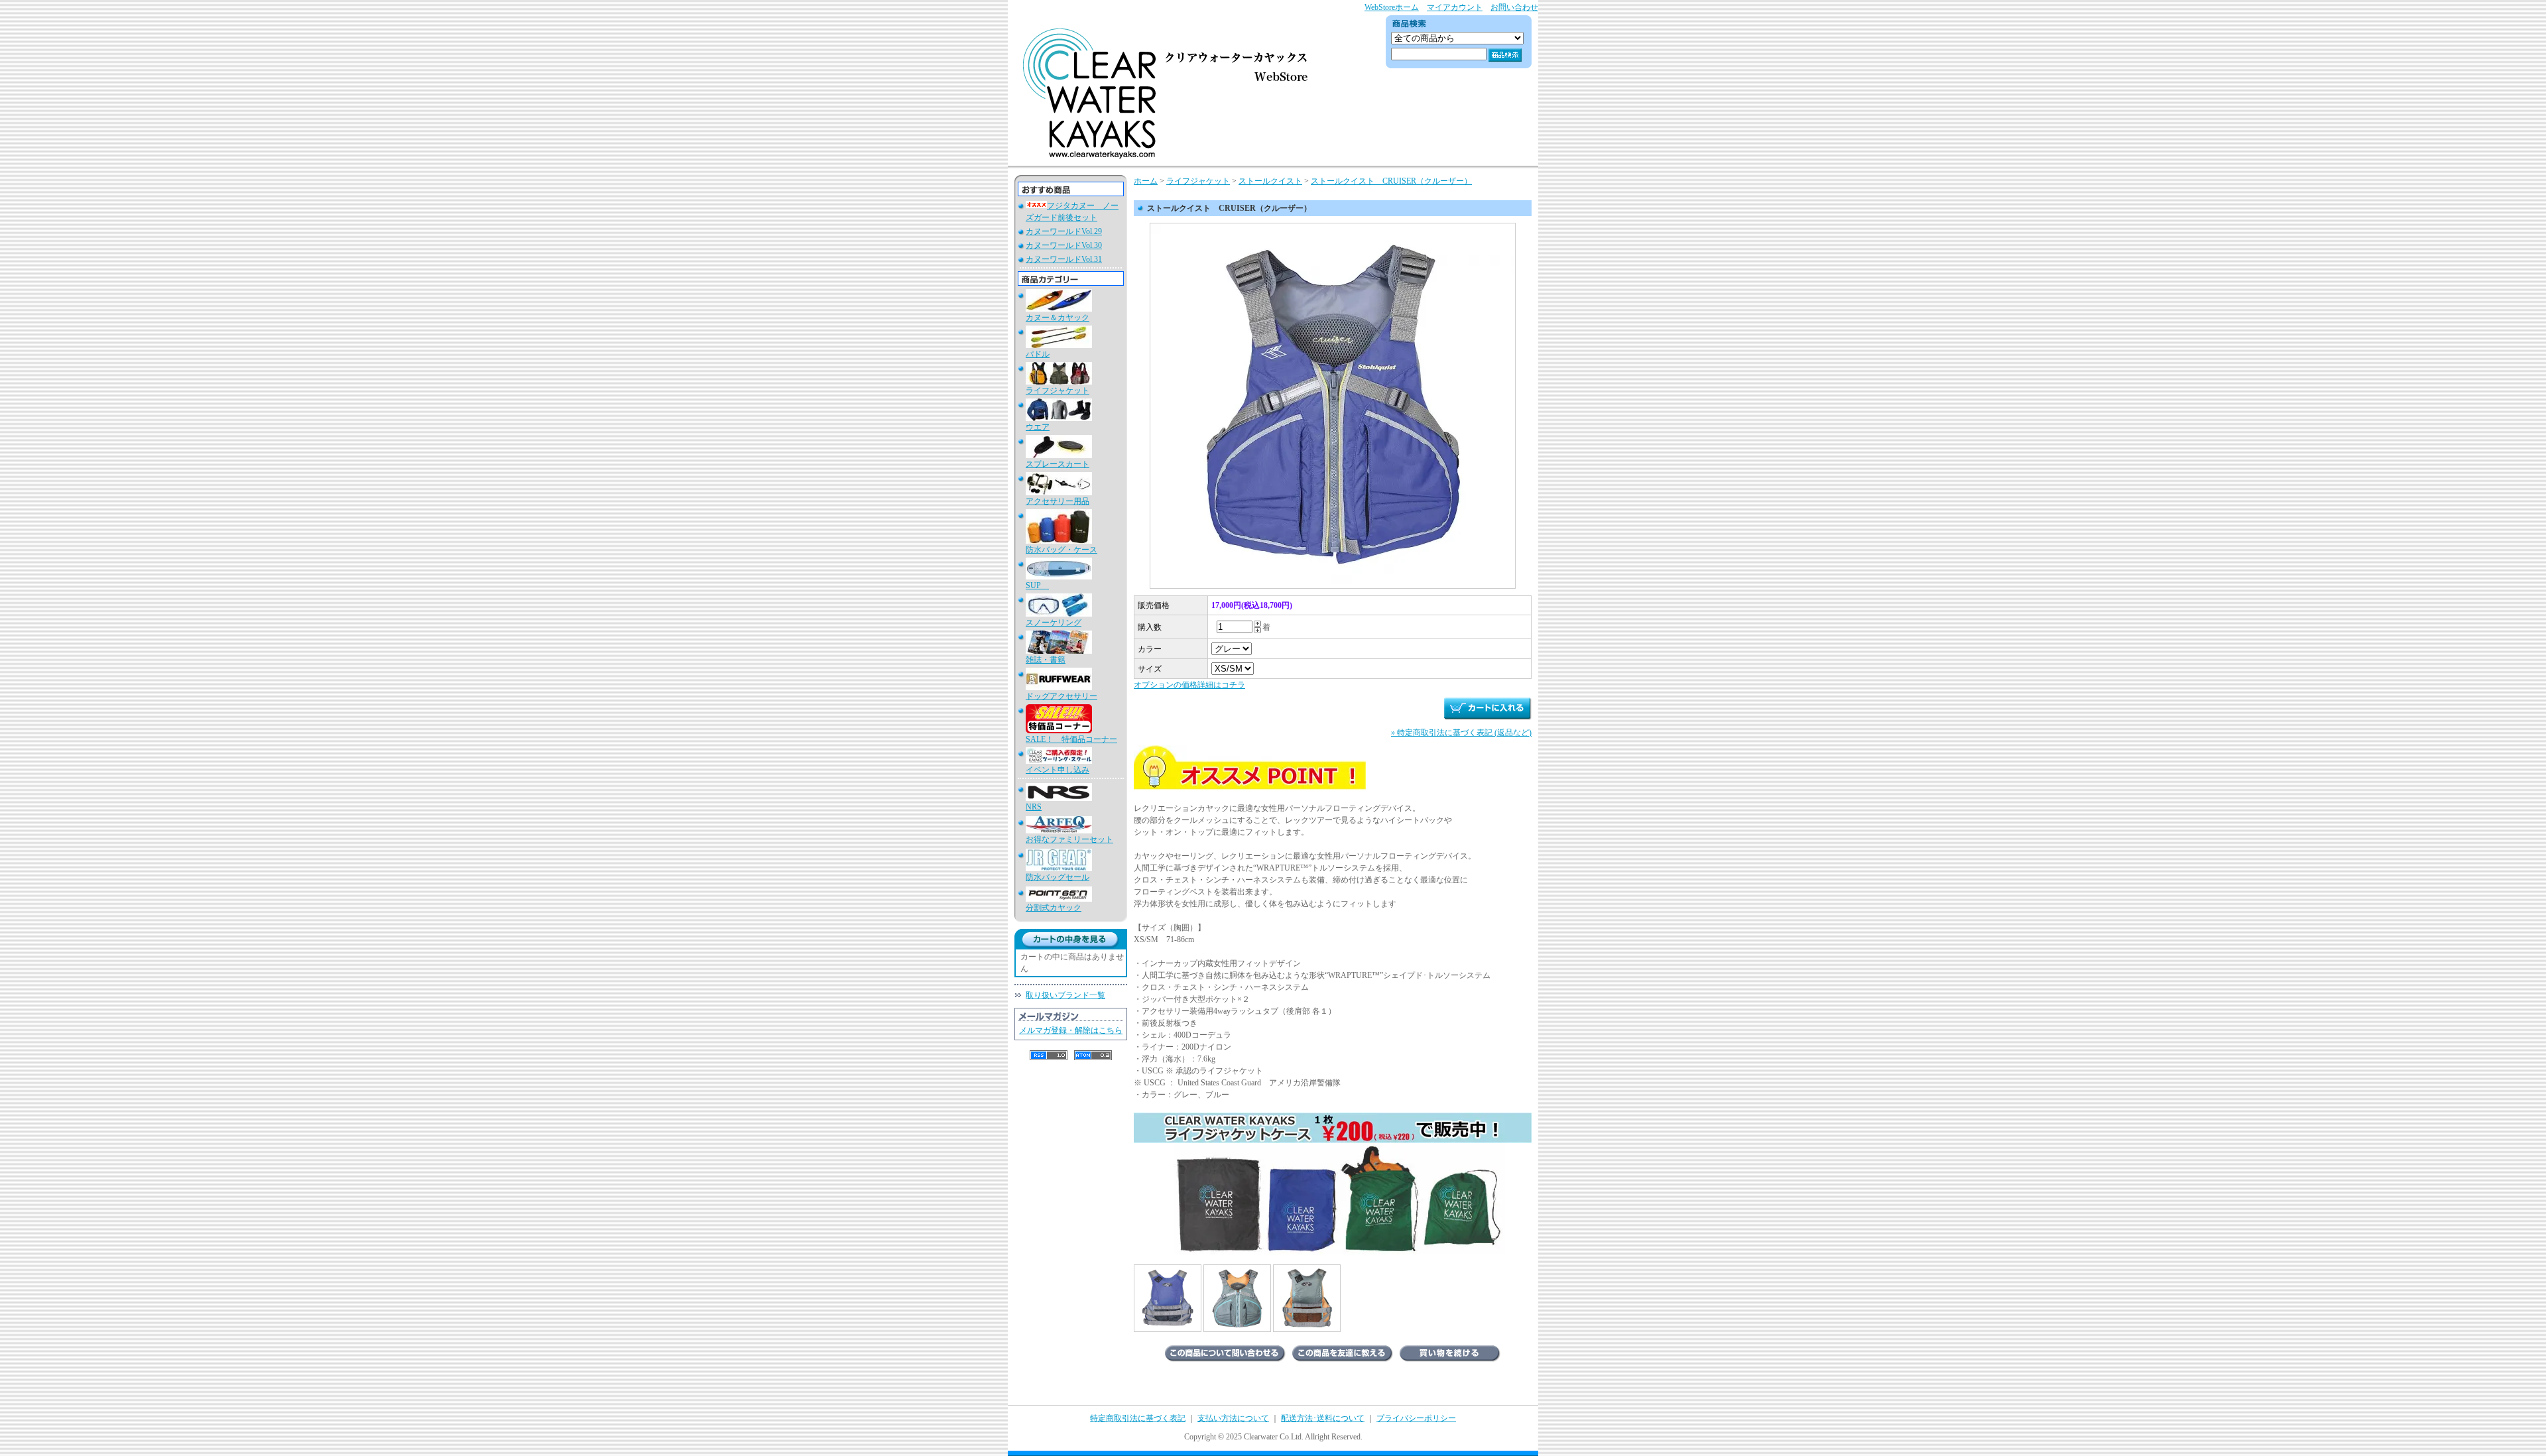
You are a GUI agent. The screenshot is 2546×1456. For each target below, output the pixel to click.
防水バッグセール (1058, 877)
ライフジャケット (1058, 391)
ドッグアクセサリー (1061, 696)
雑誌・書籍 (1046, 660)
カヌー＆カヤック (1058, 318)
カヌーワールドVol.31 (1064, 259)
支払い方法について (1233, 1418)
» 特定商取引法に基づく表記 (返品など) (1461, 733)
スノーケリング (1054, 623)
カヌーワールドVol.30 (1064, 245)
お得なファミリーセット (1069, 839)
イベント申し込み (1058, 770)
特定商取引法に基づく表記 (1138, 1418)
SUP (1037, 585)
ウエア (1038, 427)
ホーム (1146, 181)
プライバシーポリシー (1416, 1418)
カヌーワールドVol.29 (1064, 231)
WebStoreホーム (1392, 7)
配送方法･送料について (1323, 1418)
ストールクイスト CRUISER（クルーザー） (1391, 181)
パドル (1038, 354)
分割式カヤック (1054, 908)
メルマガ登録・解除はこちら (1071, 1030)
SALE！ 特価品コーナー (1071, 739)
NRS (1034, 807)
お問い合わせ (1514, 7)
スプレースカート (1058, 464)
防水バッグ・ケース (1061, 550)
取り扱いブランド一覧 (1065, 995)
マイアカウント (1455, 7)
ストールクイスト (1270, 181)
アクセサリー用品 (1058, 501)
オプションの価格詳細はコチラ (1189, 685)
